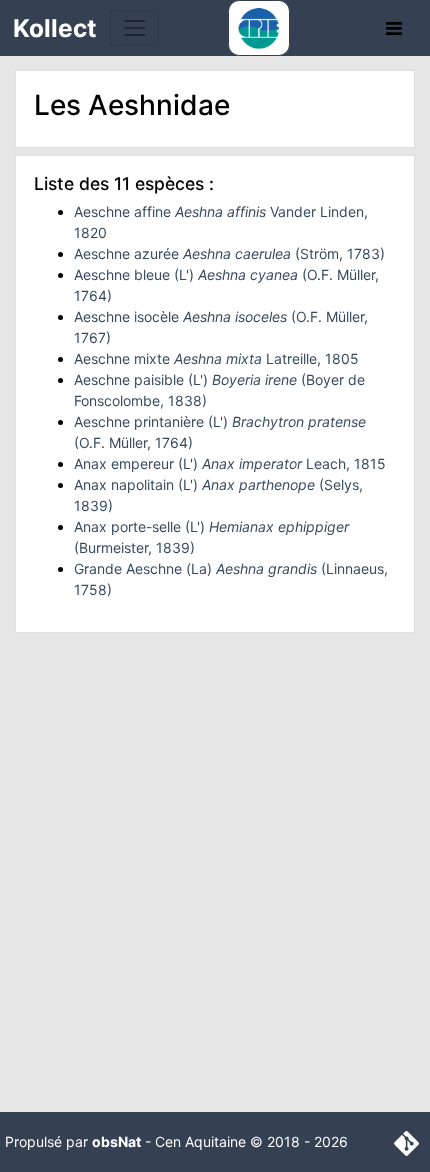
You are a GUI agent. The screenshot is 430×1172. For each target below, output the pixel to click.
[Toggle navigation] (134, 27)
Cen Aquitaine (200, 1141)
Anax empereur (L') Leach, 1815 (230, 463)
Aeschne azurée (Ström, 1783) (229, 253)
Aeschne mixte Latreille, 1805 (216, 358)
